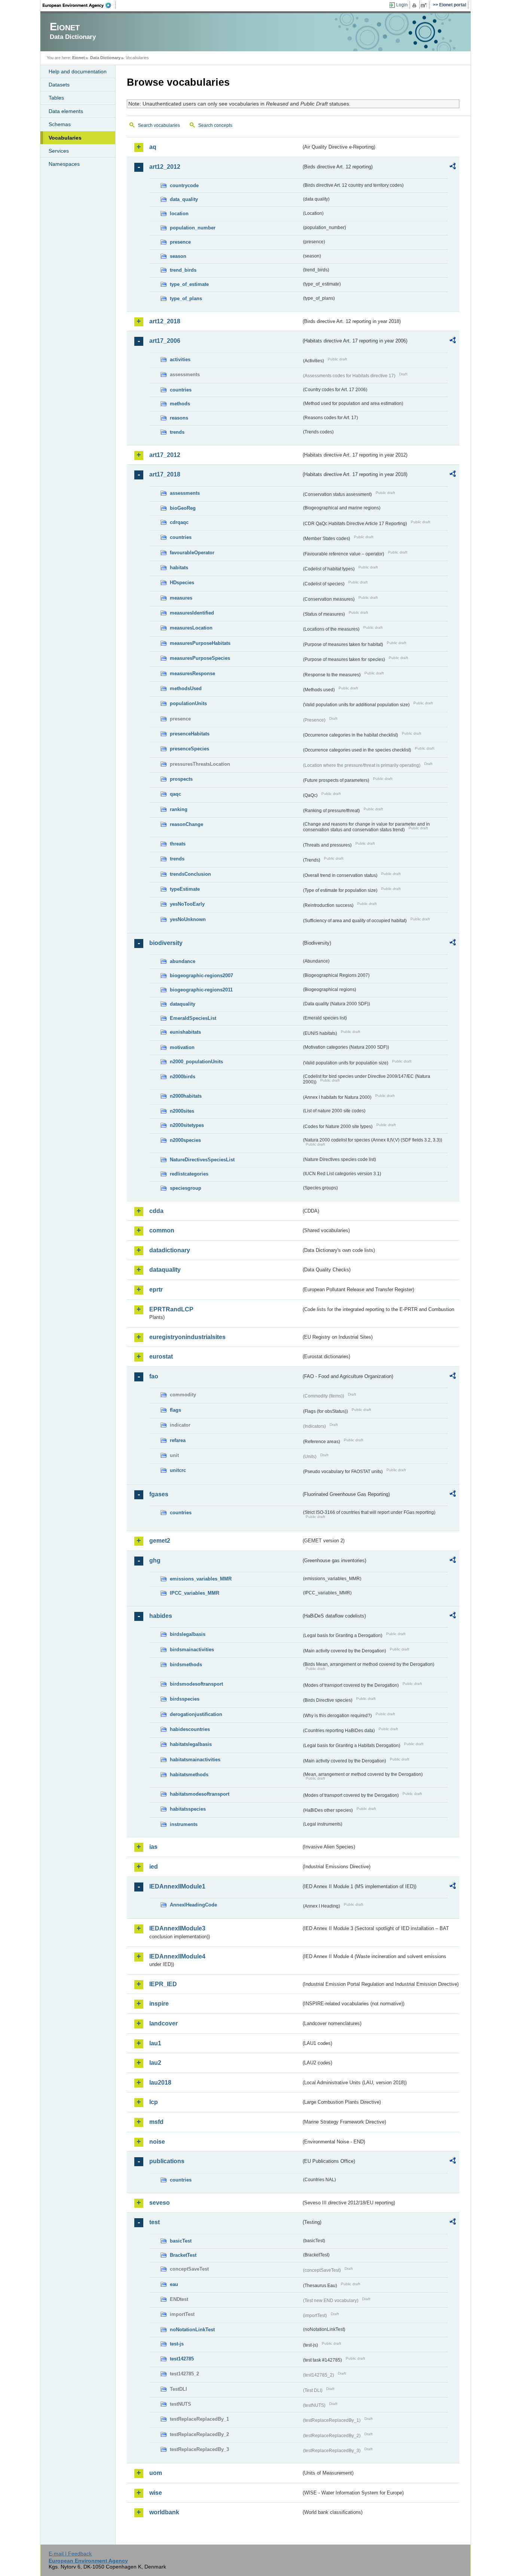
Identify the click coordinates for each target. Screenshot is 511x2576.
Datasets (59, 85)
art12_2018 (165, 321)
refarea (178, 1440)
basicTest (181, 2241)
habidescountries (190, 1729)
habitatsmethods (189, 1775)
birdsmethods (186, 1665)
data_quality (184, 199)
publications (167, 2161)
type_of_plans (186, 298)
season (178, 256)
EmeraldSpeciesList (193, 1018)
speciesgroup (186, 1188)
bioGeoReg (183, 508)
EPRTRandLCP (171, 1309)
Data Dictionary (105, 58)
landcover (163, 2023)
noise (157, 2142)
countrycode (184, 185)
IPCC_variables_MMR (195, 1593)
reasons (179, 418)
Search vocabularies (159, 125)
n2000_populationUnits (196, 1062)
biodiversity (166, 943)
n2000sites (182, 1111)
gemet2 (160, 1541)
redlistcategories (189, 1174)
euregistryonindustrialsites (187, 1337)
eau (174, 2284)
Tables (56, 98)
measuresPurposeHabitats (200, 643)
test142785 (182, 2359)
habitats (179, 568)
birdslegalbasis (188, 1634)
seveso (160, 2203)
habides (161, 1616)
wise (156, 2493)
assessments (185, 493)
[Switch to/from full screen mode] (425, 5)
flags (175, 1410)
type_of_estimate (189, 284)
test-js (177, 2344)
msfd (156, 2122)
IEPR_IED (163, 1984)
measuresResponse (192, 673)
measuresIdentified (192, 613)
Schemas (60, 124)
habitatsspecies (188, 1809)
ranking (179, 809)
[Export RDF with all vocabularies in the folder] (453, 167)
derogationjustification (196, 1714)
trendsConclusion (190, 874)
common (162, 1230)
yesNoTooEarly (187, 904)
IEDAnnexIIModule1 (177, 1886)
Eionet (79, 58)
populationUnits (188, 703)
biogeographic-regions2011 (201, 990)
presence (180, 242)
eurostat (161, 1356)
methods (180, 404)
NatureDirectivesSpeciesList (202, 1160)
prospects (181, 779)
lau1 (155, 2043)
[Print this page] (415, 5)
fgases (159, 1494)
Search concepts (215, 125)
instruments (184, 1824)
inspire (159, 2004)
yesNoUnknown (188, 919)
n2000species (185, 1140)
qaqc (175, 794)
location (179, 214)
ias (153, 1847)
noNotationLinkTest (192, 2330)
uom (156, 2473)
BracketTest (183, 2255)
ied (154, 1867)
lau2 (155, 2063)
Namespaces (64, 164)
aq (153, 147)
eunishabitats (185, 1032)
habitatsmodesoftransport (200, 1794)
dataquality (183, 1004)
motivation (182, 1047)
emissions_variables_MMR (201, 1579)
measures (181, 598)
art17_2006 (165, 341)
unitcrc (178, 1470)
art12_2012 (165, 167)
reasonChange (186, 824)
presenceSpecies (189, 749)
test (154, 2222)
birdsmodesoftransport (196, 1684)
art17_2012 (165, 455)
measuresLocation (191, 628)
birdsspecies (185, 1699)
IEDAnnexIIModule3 (177, 1928)
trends (177, 432)
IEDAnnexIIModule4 (177, 1956)
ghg (155, 1560)
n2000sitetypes (187, 1125)
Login (402, 5)
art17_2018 (165, 474)
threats (178, 844)
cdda (156, 1211)
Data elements (66, 111)
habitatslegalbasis (191, 1744)
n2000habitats (186, 1096)
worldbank (164, 2512)
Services (59, 151)
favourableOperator (192, 553)
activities (180, 359)
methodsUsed (186, 688)
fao (154, 1376)
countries (181, 390)
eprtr (156, 1289)
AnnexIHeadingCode (193, 1905)
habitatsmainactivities (195, 1760)
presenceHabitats (190, 734)
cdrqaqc (179, 522)
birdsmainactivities (192, 1650)
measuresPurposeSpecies (200, 658)
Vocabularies (65, 138)
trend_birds (183, 270)
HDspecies (182, 583)
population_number (193, 228)
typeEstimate (185, 889)
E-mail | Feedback (70, 2554)
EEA (79, 5)
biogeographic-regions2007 (201, 975)
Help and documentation (78, 71)
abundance (183, 961)
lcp (154, 2102)
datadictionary (170, 1250)
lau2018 (160, 2083)
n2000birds (183, 1077)
